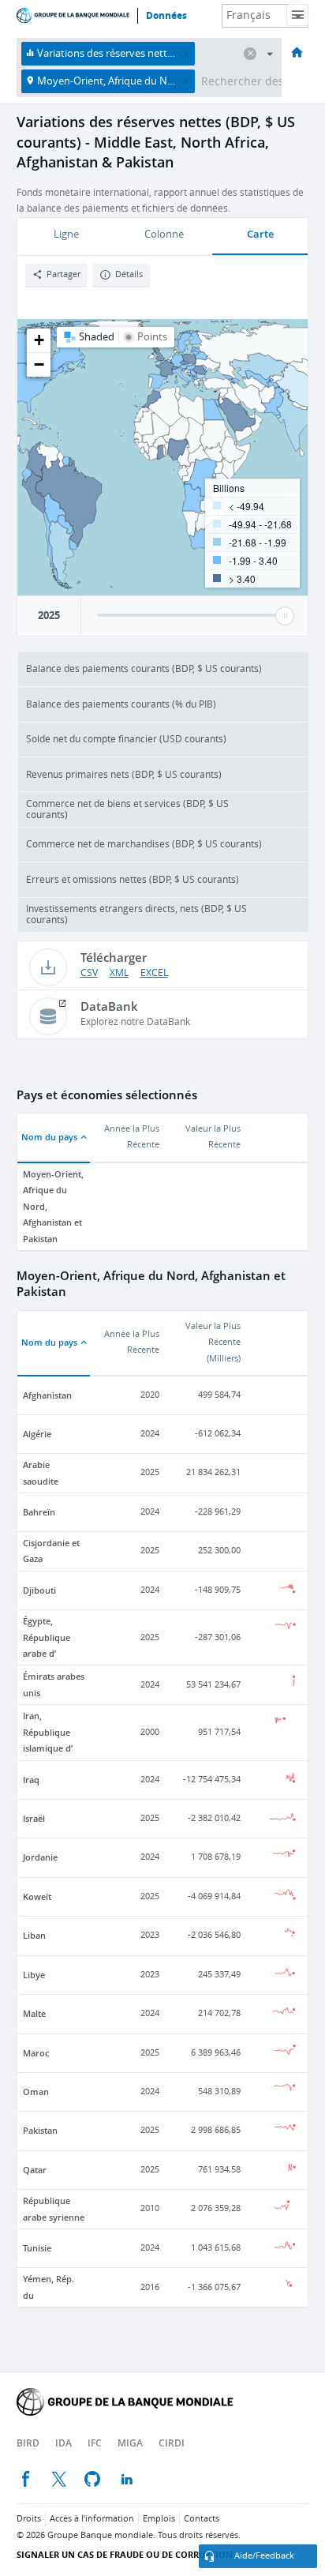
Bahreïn (39, 1512)
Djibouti (39, 1590)
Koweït (37, 1896)
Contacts (202, 2519)
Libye (34, 1975)
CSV (89, 973)
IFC (95, 2443)
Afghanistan (47, 1395)
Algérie (37, 1434)
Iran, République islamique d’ (48, 1732)
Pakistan (40, 2130)
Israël (34, 1818)
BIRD (28, 2443)
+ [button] (39, 340)
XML (119, 973)
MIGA (130, 2443)
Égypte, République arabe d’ (47, 1637)
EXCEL (154, 973)
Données (166, 16)
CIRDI (172, 2443)
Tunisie (37, 2248)
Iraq (31, 1780)
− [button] (39, 364)
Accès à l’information (92, 2519)
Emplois (159, 2519)
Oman (36, 2092)
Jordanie (40, 1857)
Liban (34, 1935)
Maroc (36, 2053)
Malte (34, 2013)
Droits (29, 2519)
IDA (64, 2443)
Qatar (35, 2170)
